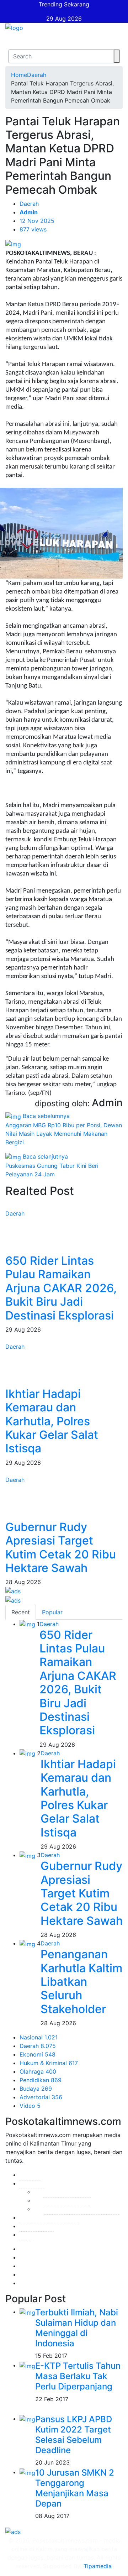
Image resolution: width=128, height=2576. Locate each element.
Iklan (26, 2235)
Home (19, 75)
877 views (33, 229)
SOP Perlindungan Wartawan (81, 2209)
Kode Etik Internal (66, 2200)
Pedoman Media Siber (49, 2217)
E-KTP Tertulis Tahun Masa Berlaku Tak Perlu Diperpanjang (78, 2376)
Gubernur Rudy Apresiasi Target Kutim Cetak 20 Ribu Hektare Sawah (61, 1547)
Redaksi (30, 2175)
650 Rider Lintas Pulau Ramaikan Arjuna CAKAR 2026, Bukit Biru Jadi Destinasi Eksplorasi (61, 1288)
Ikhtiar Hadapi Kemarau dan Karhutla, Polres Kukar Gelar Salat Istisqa (52, 1421)
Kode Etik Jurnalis (67, 2192)
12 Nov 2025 (37, 221)
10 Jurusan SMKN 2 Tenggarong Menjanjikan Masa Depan (75, 2488)
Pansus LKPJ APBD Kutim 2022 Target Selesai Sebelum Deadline (74, 2434)
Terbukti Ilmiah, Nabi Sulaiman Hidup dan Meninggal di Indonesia (77, 2328)
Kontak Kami (36, 2226)
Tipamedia (98, 2566)
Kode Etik (32, 2183)
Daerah (37, 75)
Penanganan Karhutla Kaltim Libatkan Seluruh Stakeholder (81, 1982)
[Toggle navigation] (10, 41)
